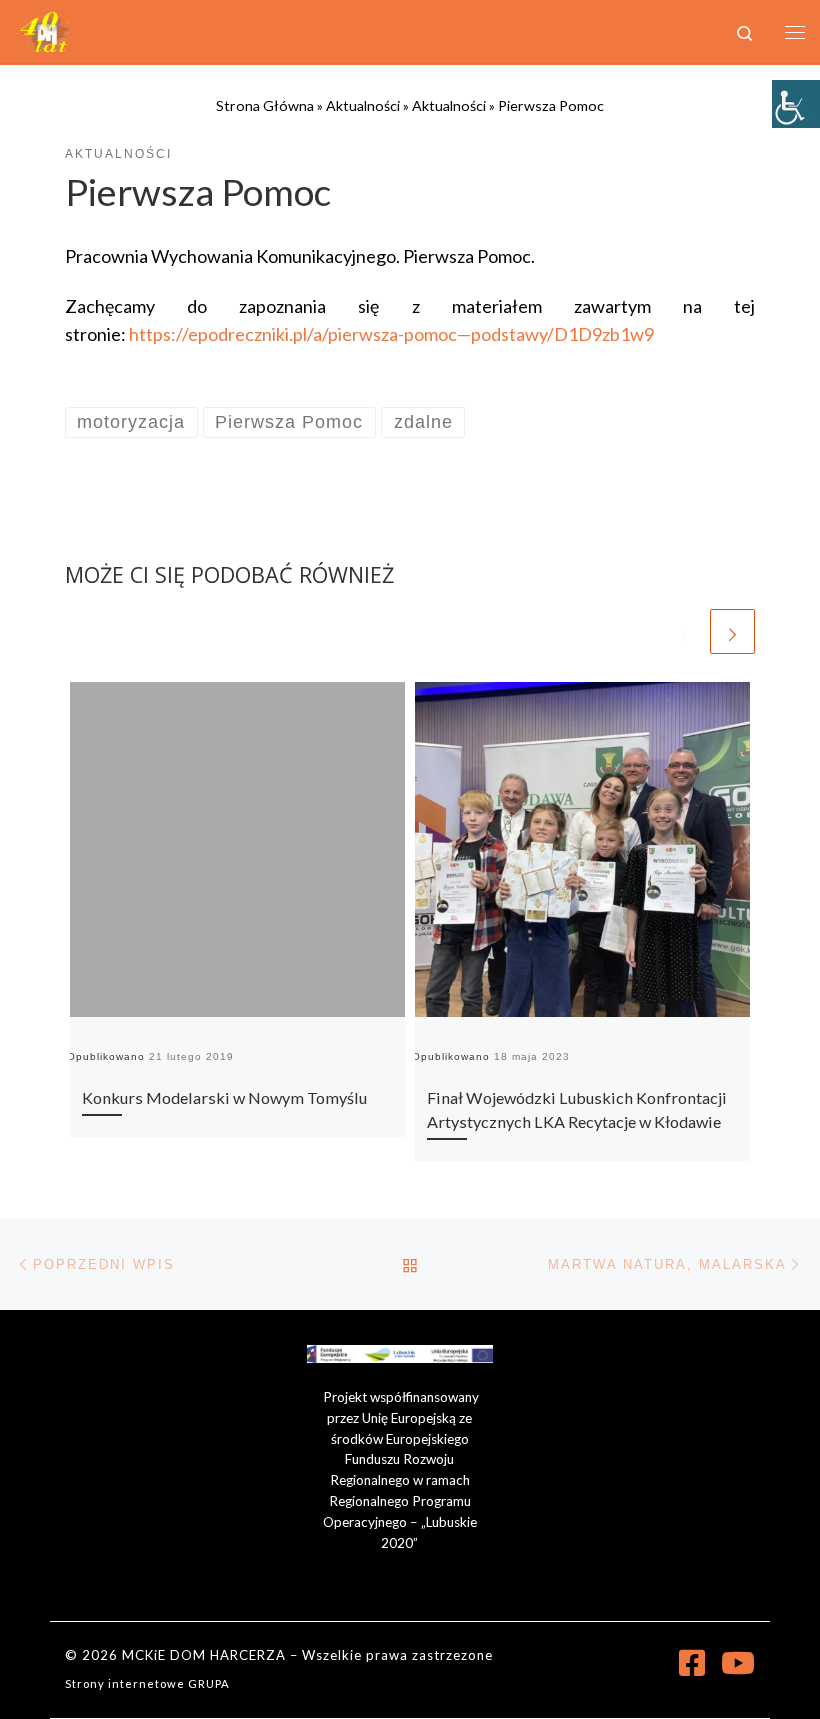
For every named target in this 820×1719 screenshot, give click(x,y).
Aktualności (363, 105)
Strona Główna (265, 105)
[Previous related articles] (684, 631)
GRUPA (209, 1683)
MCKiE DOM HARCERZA (204, 1655)
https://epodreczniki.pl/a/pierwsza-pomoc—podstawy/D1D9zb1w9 (391, 334)
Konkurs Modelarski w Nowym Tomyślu (224, 1097)
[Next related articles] (732, 631)
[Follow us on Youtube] (738, 1663)
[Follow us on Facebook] (692, 1663)
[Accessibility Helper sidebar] (796, 104)
